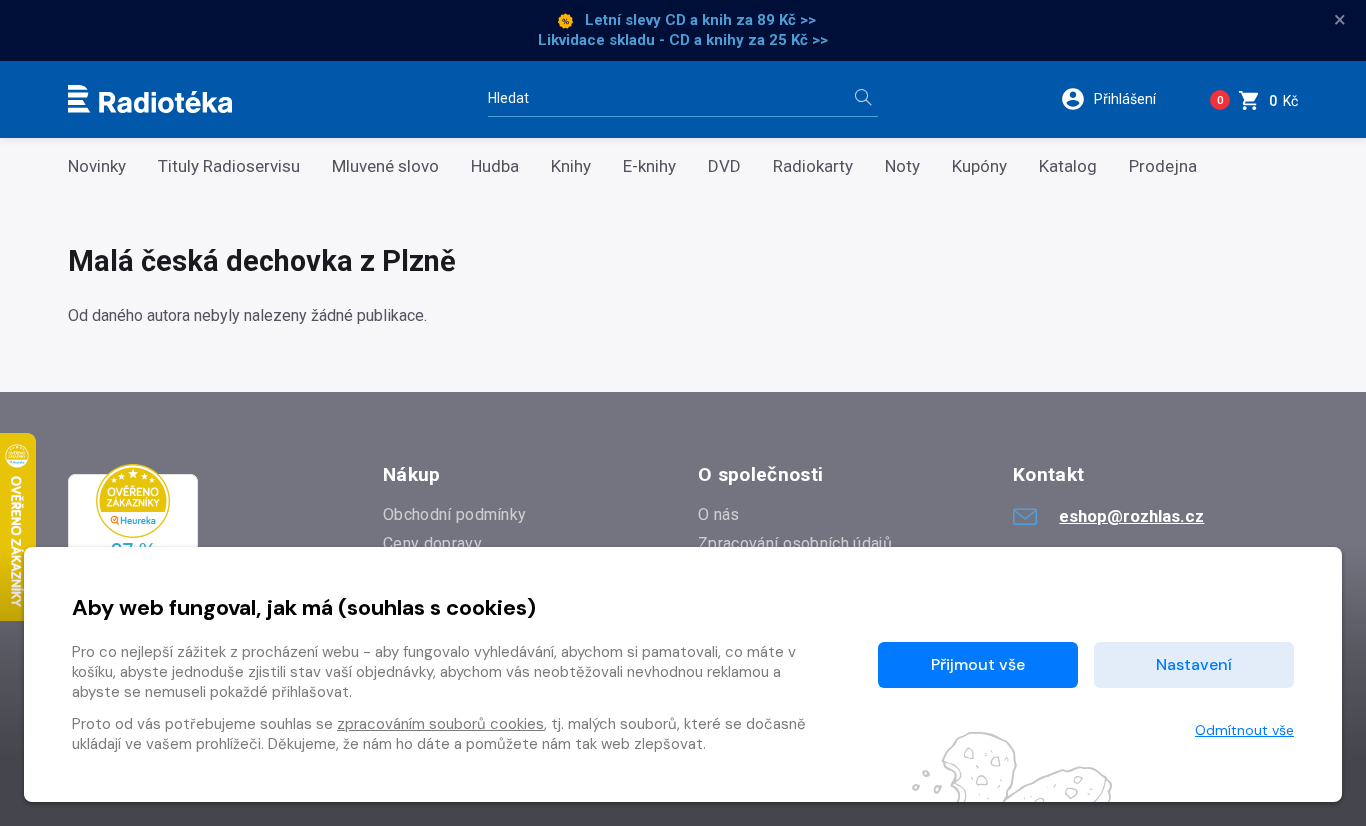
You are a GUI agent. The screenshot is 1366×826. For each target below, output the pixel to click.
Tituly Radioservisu (229, 166)
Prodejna (1163, 166)
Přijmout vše (978, 664)
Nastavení (1194, 664)
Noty (902, 166)
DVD (724, 166)
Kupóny (979, 166)
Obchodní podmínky (454, 514)
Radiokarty (813, 166)
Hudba (495, 166)
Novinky (97, 166)
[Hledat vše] (863, 99)
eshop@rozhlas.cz (1131, 516)
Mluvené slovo (385, 166)
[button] (1121, 99)
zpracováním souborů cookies (440, 724)
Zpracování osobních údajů (795, 543)
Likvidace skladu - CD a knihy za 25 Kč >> (683, 40)
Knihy (571, 166)
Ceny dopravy (432, 543)
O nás (719, 514)
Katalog (1068, 166)
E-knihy (649, 166)
